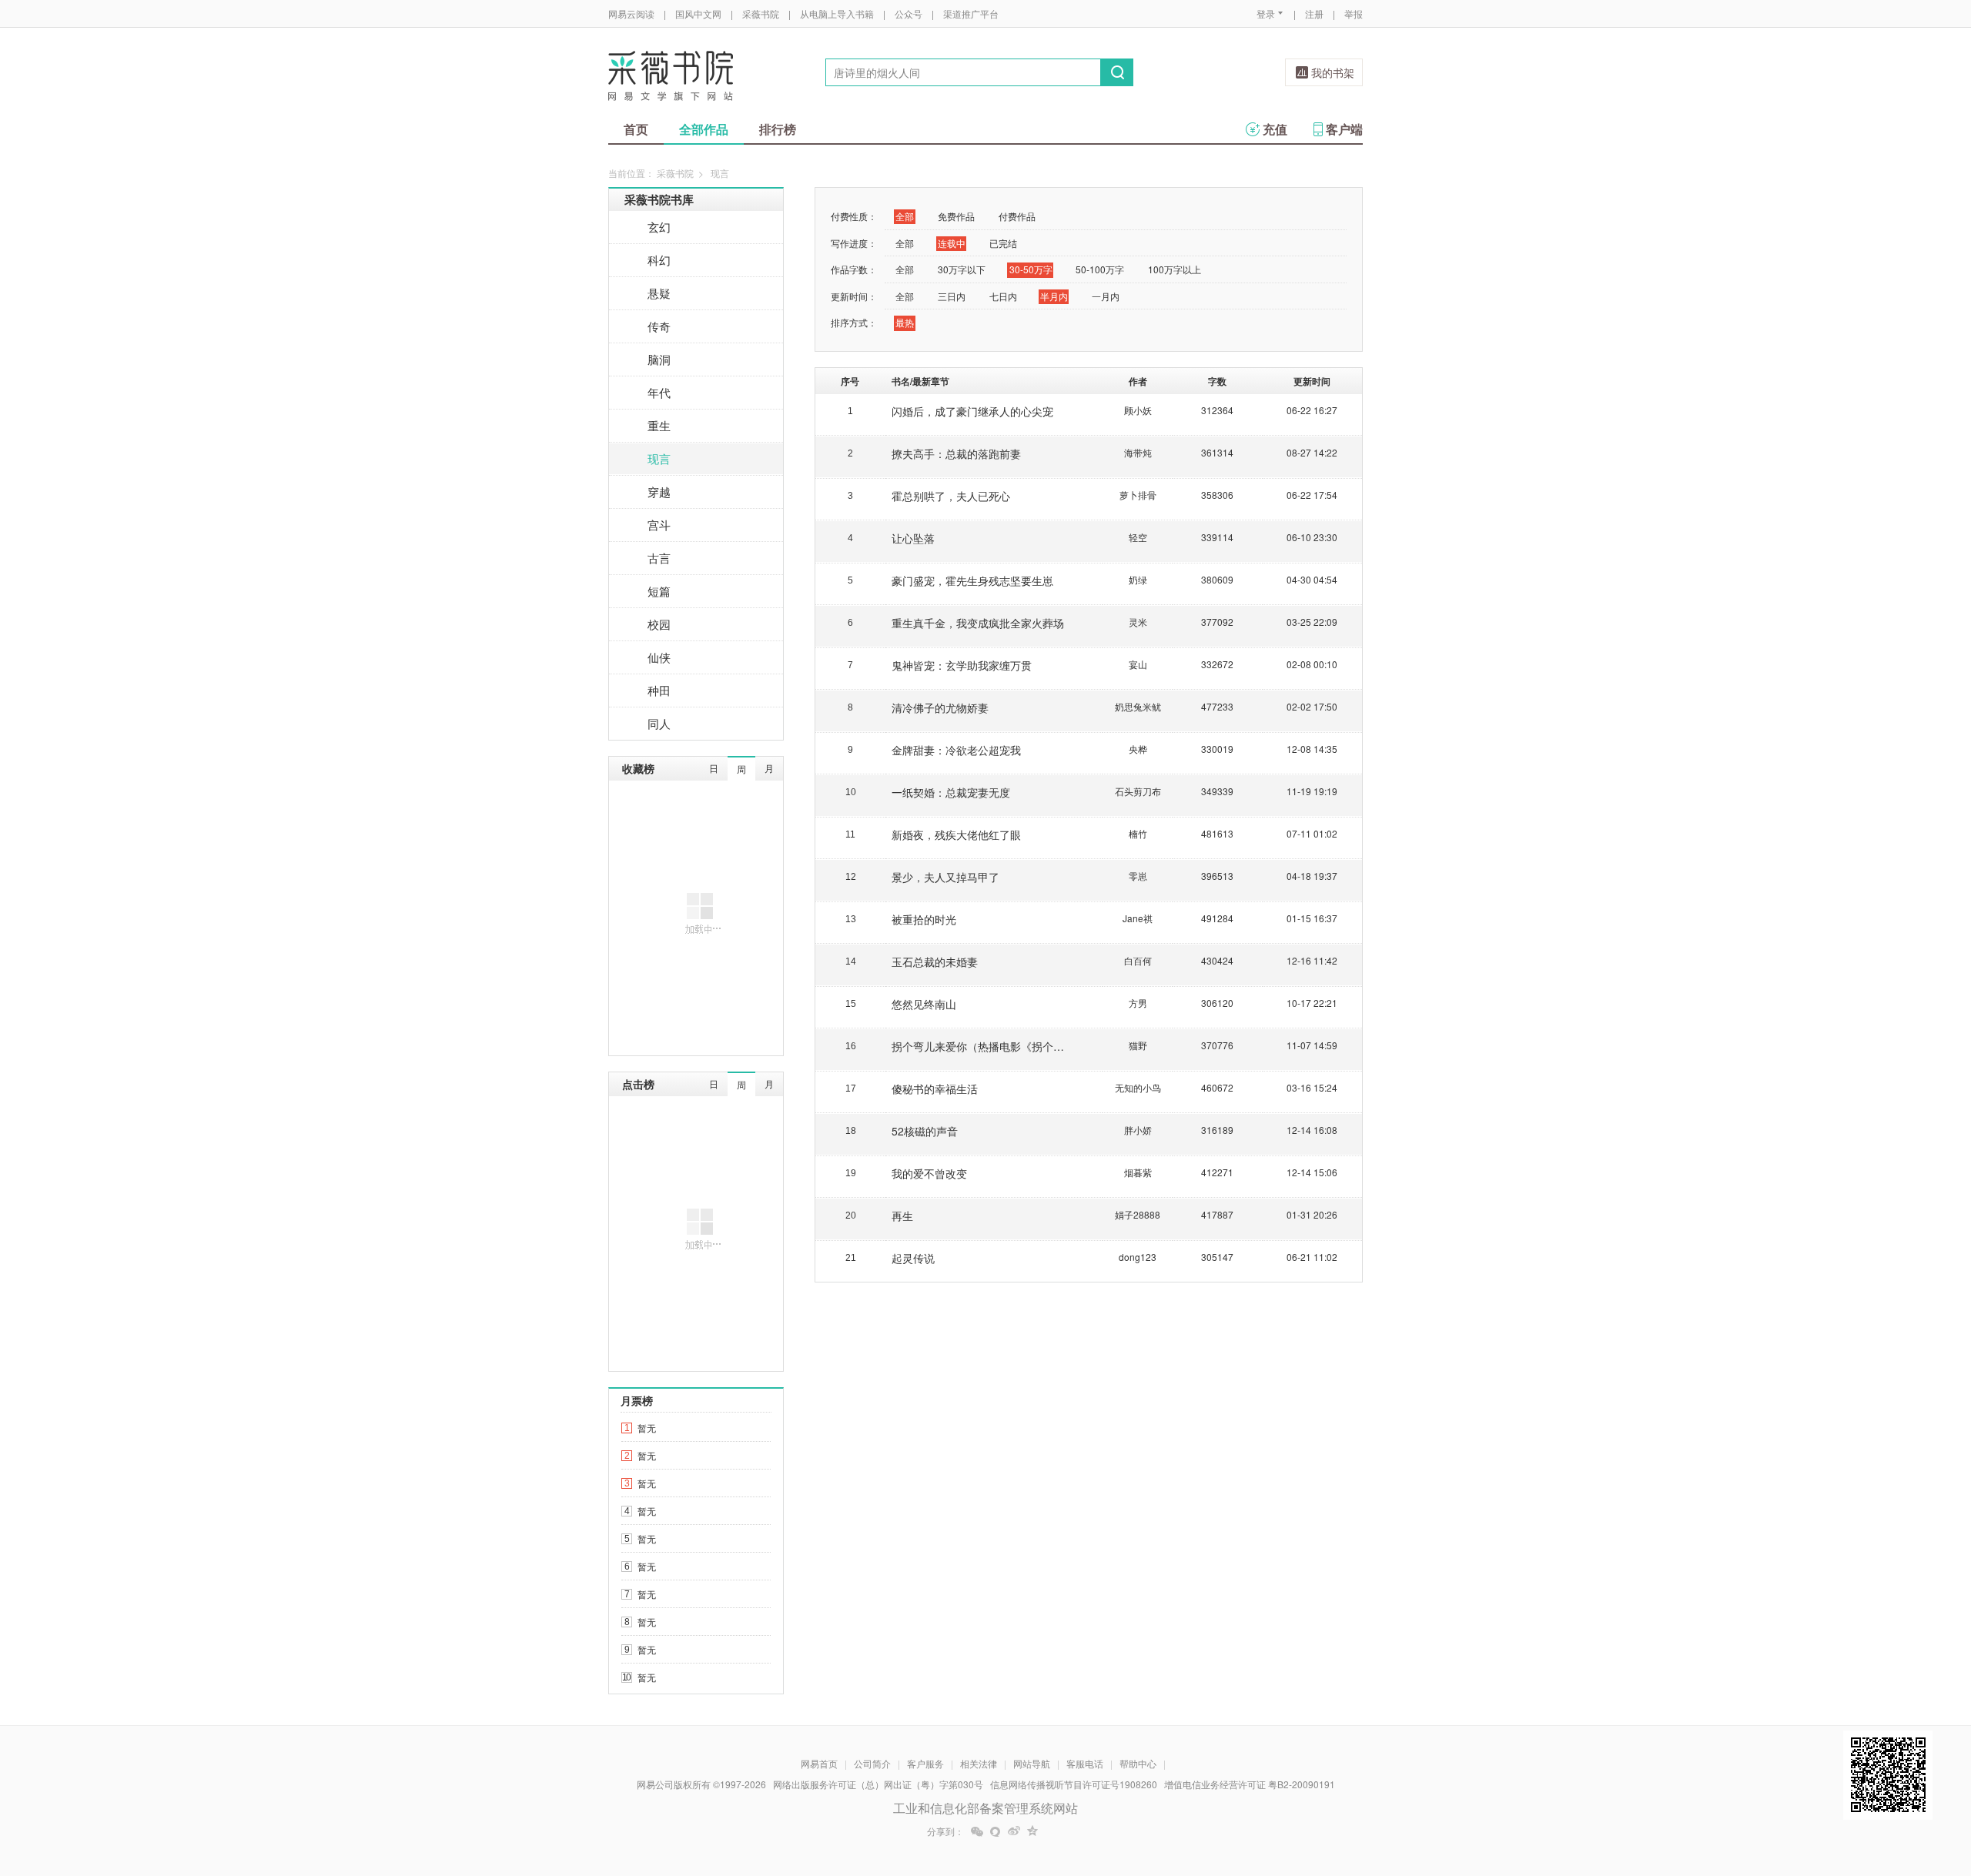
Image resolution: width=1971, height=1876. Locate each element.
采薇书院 (761, 13)
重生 (659, 425)
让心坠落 (913, 538)
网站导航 (1032, 1763)
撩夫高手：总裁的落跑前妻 (956, 453)
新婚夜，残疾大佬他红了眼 (956, 834)
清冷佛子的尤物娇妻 (940, 707)
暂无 (647, 1428)
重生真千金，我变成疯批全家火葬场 (978, 623)
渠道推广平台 (971, 13)
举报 (1354, 13)
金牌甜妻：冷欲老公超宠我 (956, 750)
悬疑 (659, 293)
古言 (659, 558)
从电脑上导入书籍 (837, 13)
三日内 (952, 296)
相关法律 (979, 1763)
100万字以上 (1175, 269)
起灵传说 (913, 1258)
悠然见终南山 (924, 1004)
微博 (1014, 1831)
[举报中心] (1405, 1786)
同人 (659, 723)
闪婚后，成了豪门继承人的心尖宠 (972, 411)
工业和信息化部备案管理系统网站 (985, 1808)
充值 (1275, 129)
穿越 (659, 492)
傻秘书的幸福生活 (935, 1088)
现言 (659, 458)
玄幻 (659, 227)
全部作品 (704, 129)
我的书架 (1333, 72)
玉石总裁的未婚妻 (935, 961)
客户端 (1344, 129)
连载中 (952, 243)
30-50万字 (1031, 269)
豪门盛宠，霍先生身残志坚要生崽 (972, 580)
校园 (659, 624)
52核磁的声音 (925, 1131)
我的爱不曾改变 (929, 1173)
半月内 (1054, 296)
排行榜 (778, 129)
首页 (636, 129)
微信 (977, 1831)
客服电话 (1085, 1763)
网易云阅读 (631, 13)
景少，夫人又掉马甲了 (945, 877)
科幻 (659, 260)
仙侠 (659, 657)
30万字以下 (962, 269)
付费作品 (1017, 216)
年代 (659, 392)
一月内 (1106, 296)
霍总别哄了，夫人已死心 (951, 496)
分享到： (945, 1831)
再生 (902, 1216)
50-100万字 (1100, 269)
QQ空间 (1032, 1831)
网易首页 (819, 1763)
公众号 (909, 13)
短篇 (659, 591)
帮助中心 (1138, 1763)
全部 (905, 216)
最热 (905, 322)
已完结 (1003, 243)
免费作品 (956, 216)
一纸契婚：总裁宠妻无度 (951, 792)
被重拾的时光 (924, 919)
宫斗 (659, 525)
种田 (659, 690)
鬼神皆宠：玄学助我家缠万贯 (962, 665)
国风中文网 (698, 13)
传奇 (659, 326)
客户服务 (925, 1763)
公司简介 (872, 1763)
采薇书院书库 (659, 199)
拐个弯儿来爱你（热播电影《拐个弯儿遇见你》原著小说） (1032, 1046)
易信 (996, 1831)
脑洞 (659, 359)
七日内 (1003, 296)
